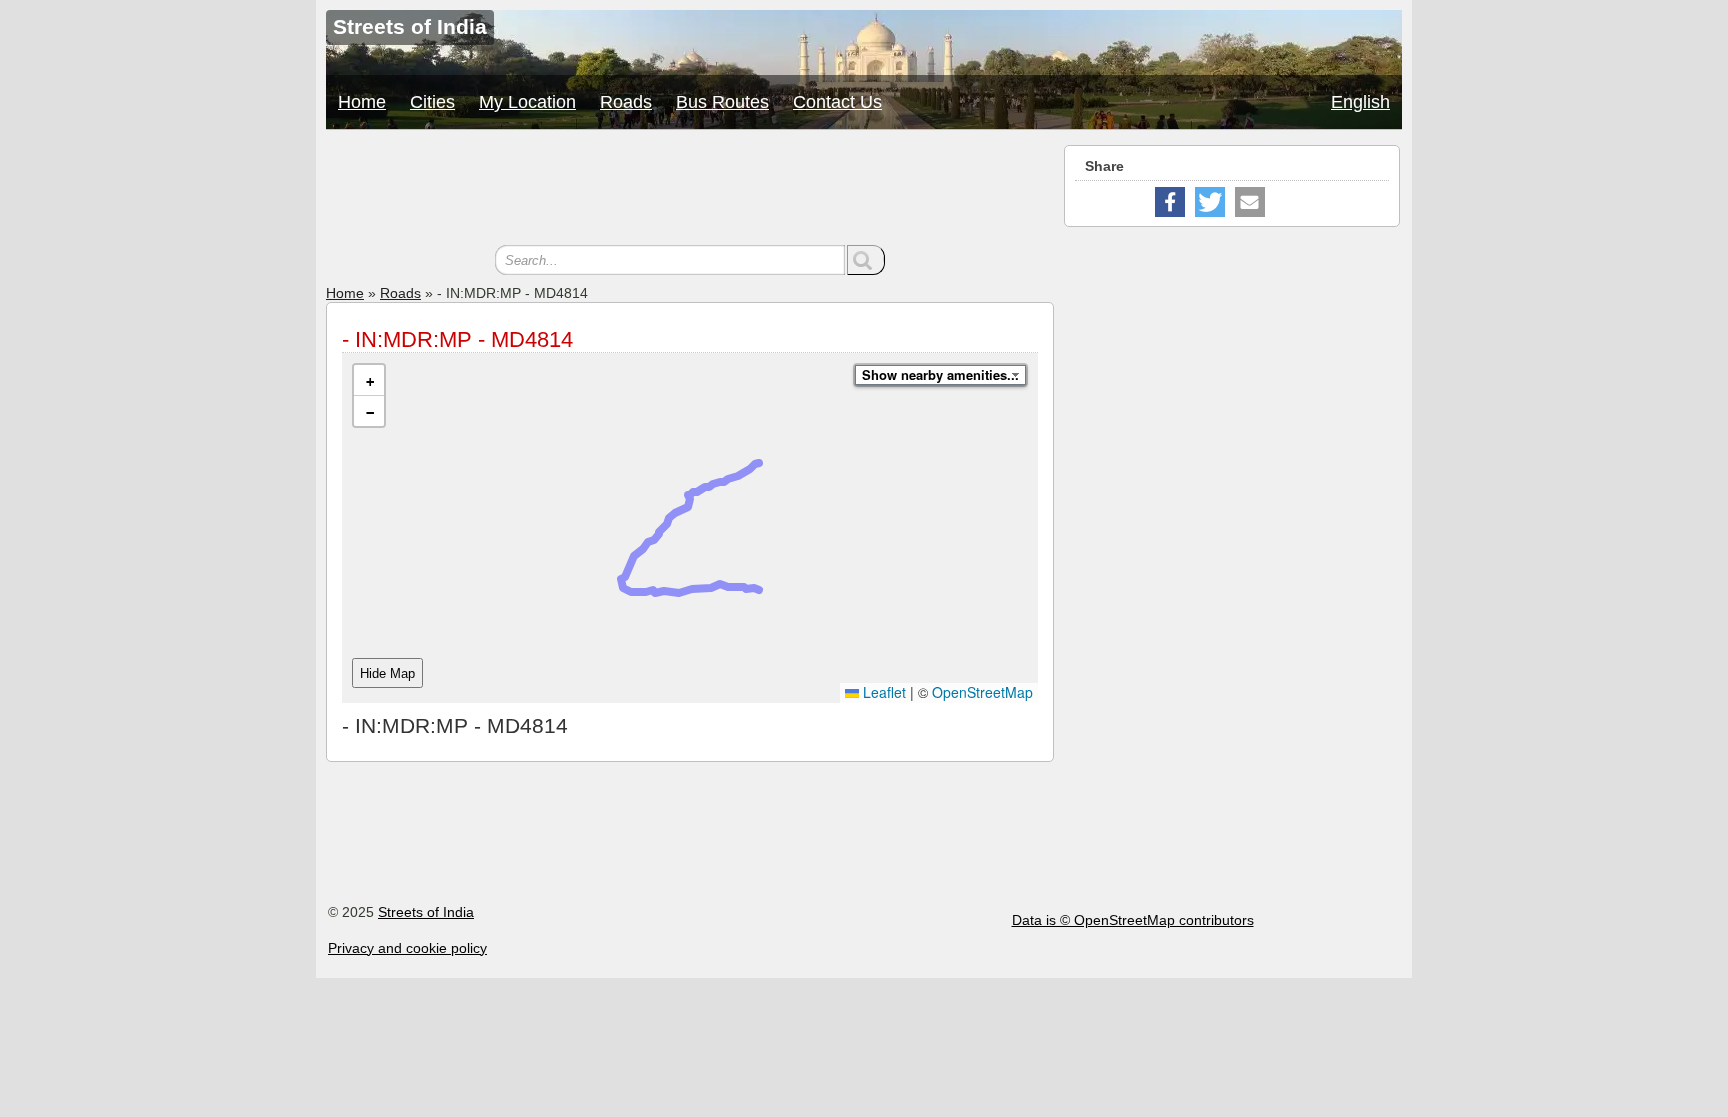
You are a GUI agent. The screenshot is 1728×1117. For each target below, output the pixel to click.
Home (362, 102)
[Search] (866, 260)
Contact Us (837, 102)
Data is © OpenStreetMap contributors (1133, 920)
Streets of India (426, 912)
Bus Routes (722, 102)
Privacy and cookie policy (407, 948)
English (1360, 102)
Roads (626, 102)
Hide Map (387, 673)
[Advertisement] (690, 190)
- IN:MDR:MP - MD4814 (457, 339)
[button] (369, 380)
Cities (432, 102)
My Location (527, 102)
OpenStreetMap (982, 692)
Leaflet (882, 692)
